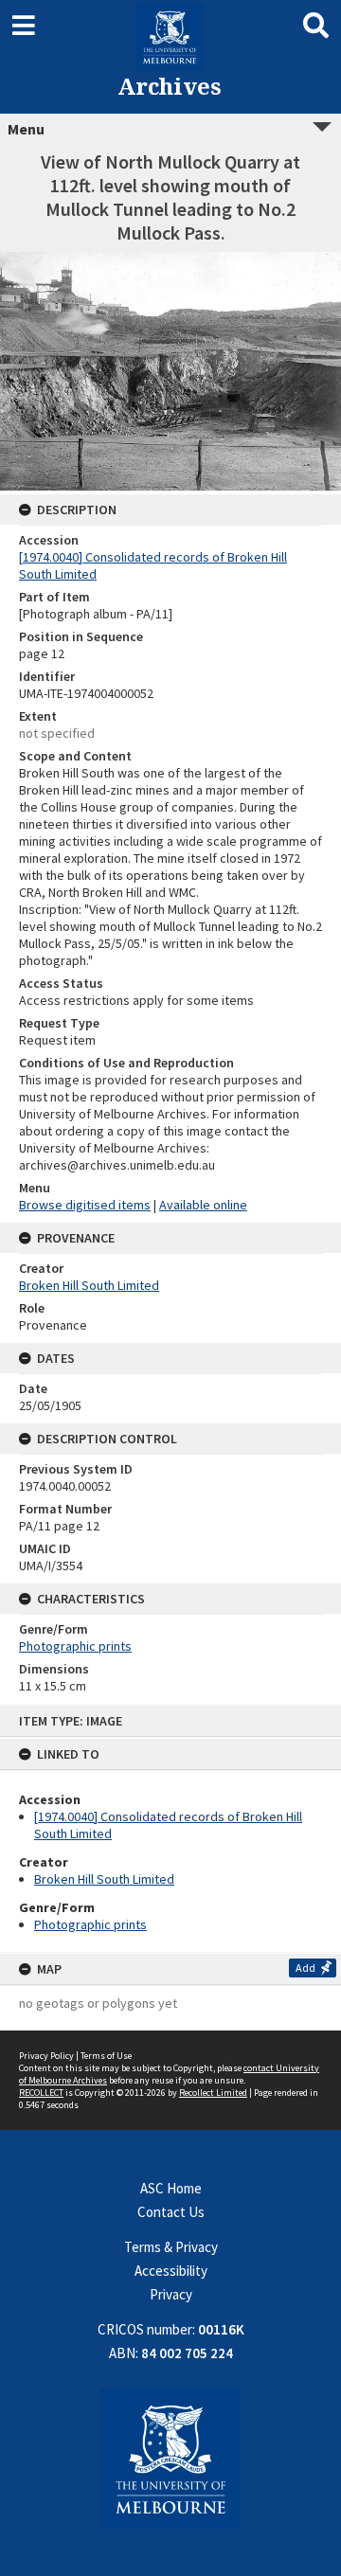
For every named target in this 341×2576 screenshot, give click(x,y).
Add (305, 1968)
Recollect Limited (213, 2093)
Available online (203, 1205)
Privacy (171, 2294)
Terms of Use (106, 2056)
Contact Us (171, 2212)
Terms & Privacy (171, 2247)
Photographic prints (90, 1924)
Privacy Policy (46, 2056)
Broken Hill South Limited (104, 1879)
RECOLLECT (41, 2093)
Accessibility (171, 2271)
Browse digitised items (85, 1205)
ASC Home (171, 2188)
